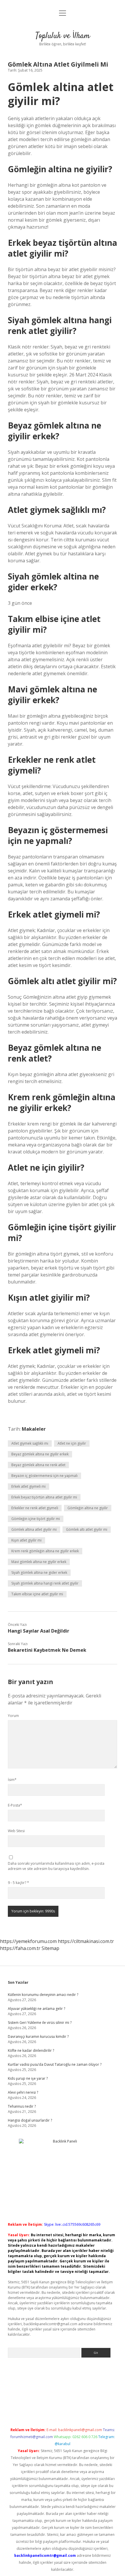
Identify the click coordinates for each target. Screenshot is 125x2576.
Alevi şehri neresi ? (23, 2092)
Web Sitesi (16, 1831)
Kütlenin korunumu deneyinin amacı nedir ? (43, 1995)
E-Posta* (15, 1805)
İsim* (12, 1780)
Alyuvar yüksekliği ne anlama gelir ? (36, 2009)
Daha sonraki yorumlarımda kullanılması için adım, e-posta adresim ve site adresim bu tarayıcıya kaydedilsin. (56, 1866)
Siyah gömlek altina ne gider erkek (39, 1573)
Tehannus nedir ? (22, 2106)
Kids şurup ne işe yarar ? (28, 2078)
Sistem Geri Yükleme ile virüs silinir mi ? (40, 2023)
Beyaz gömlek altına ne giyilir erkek (40, 1454)
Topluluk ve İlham (63, 36)
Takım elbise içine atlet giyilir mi (37, 1594)
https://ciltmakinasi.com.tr (86, 1941)
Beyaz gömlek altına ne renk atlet (38, 1465)
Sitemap (50, 1948)
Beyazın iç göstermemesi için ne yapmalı (44, 1476)
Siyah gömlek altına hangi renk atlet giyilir (45, 1583)
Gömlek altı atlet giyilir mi (87, 1529)
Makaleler (34, 1429)
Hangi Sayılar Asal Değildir (39, 1631)
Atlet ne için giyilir (72, 1443)
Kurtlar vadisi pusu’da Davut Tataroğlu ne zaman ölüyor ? (55, 2064)
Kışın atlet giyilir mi (26, 1540)
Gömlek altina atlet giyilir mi (34, 1529)
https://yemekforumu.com (28, 1941)
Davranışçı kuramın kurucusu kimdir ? (38, 2037)
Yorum (13, 1716)
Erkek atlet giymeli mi (28, 1486)
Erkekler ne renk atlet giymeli (35, 1508)
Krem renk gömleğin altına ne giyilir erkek (45, 1551)
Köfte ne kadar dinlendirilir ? (31, 2050)
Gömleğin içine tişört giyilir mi (36, 1519)
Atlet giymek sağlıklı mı (30, 1443)
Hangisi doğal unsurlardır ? (30, 2120)
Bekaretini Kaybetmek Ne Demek (47, 1650)
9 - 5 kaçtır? (18, 1883)
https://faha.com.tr (20, 1948)
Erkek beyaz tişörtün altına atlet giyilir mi (44, 1497)
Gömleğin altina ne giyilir (88, 1508)
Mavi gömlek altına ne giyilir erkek (39, 1562)
